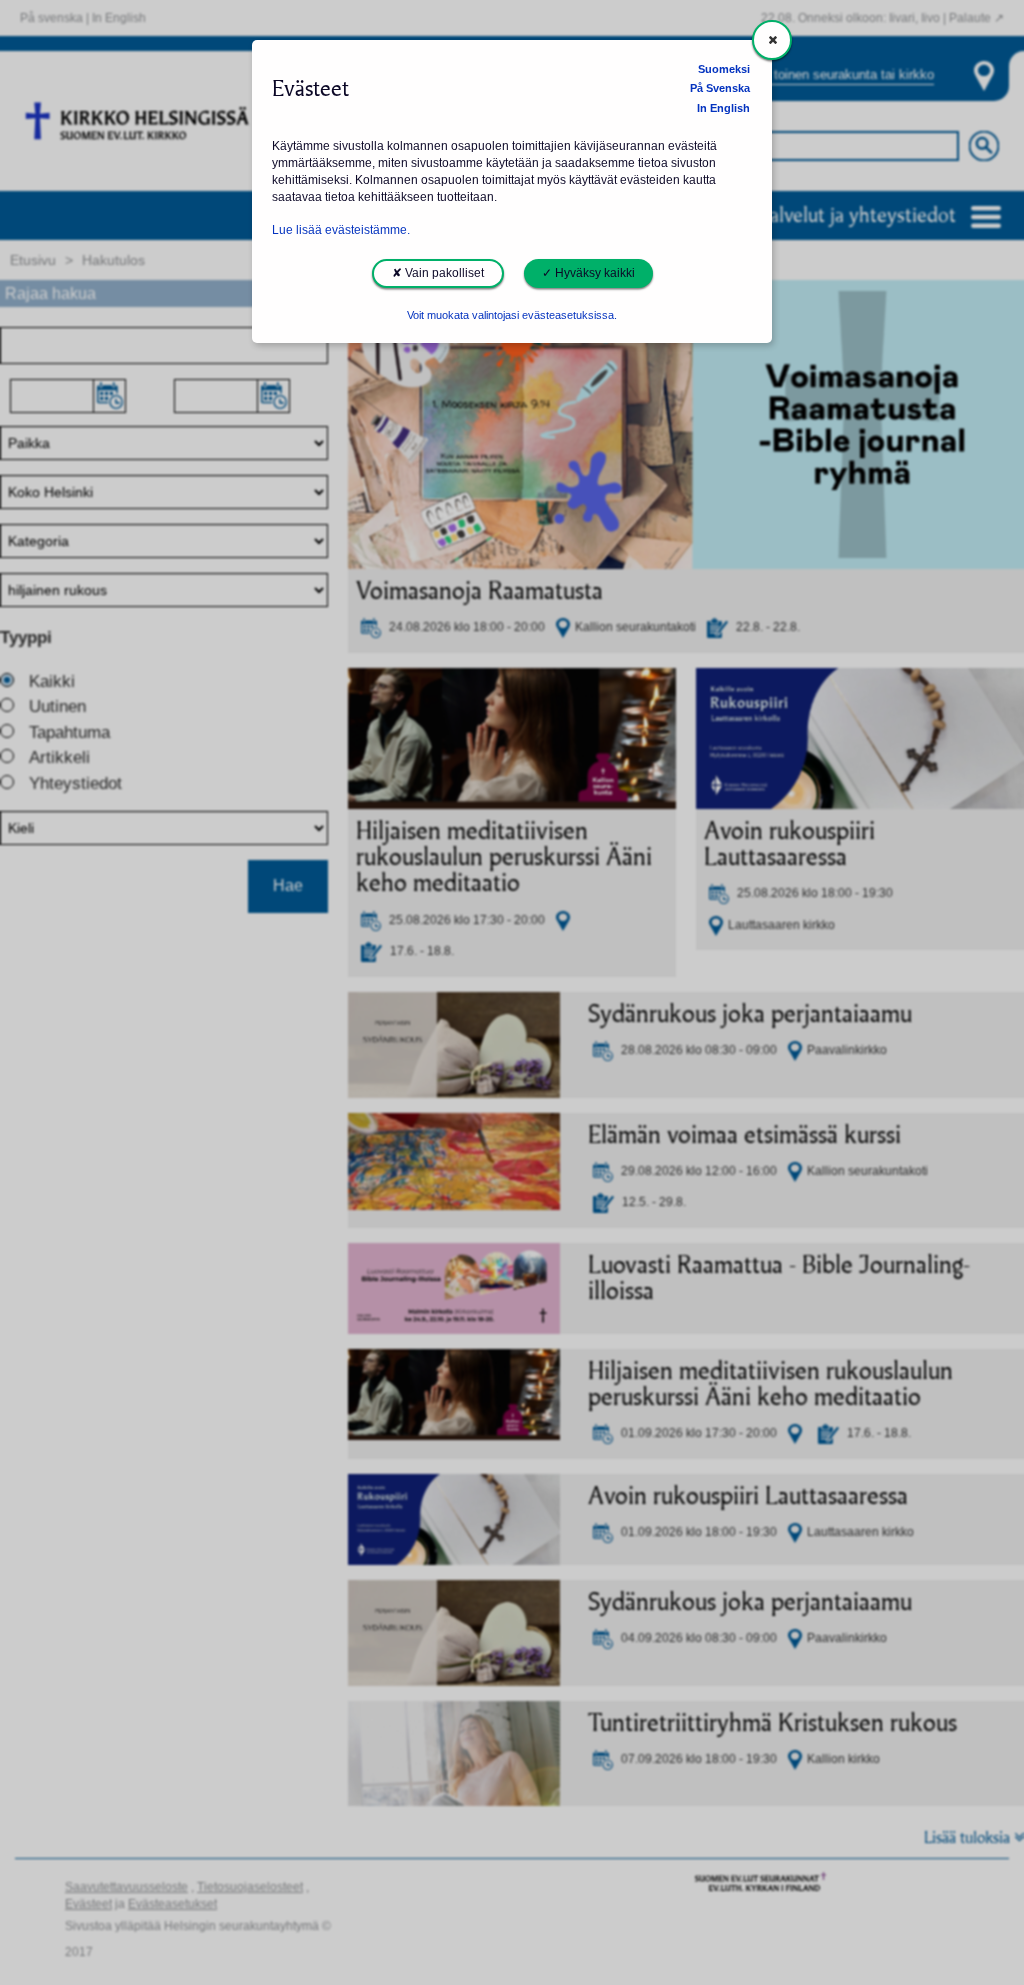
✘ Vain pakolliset (438, 273)
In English (723, 108)
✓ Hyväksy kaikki (588, 273)
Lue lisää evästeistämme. (341, 230)
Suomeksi (724, 69)
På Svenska (720, 88)
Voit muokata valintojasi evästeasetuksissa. (512, 315)
